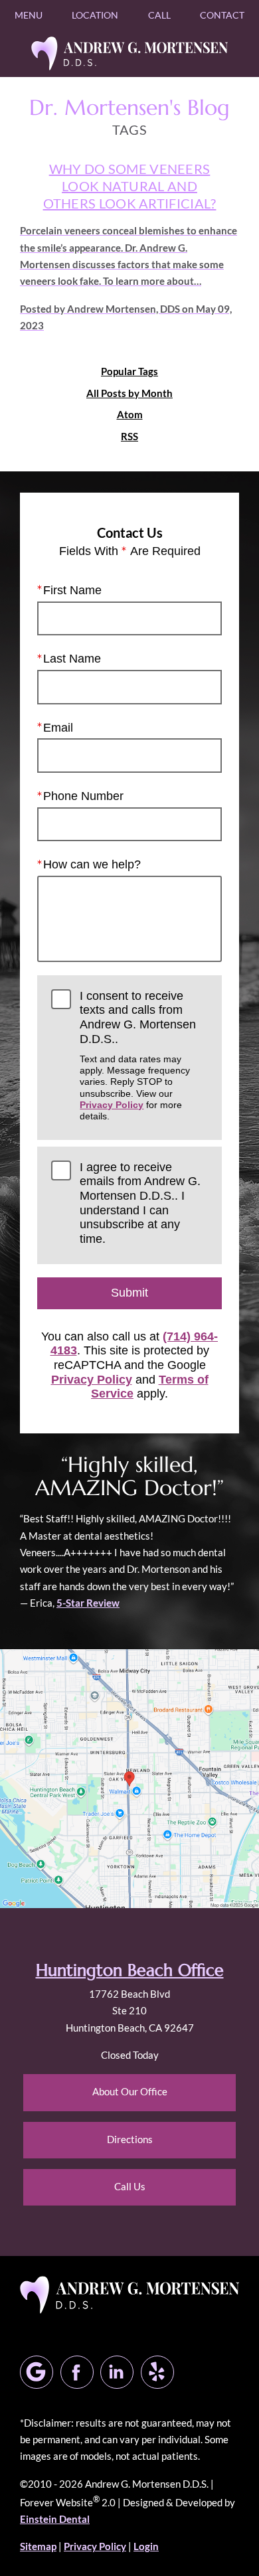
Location (95, 15)
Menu (29, 15)
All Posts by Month (129, 393)
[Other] (157, 2372)
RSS (129, 437)
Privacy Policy (112, 1105)
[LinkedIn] (117, 2372)
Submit (129, 1293)
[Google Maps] (37, 2372)
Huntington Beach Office (130, 1970)
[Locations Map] (129, 1777)
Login (146, 2546)
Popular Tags (129, 371)
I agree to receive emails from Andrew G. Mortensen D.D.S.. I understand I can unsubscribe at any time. (140, 1203)
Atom (130, 415)
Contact (222, 15)
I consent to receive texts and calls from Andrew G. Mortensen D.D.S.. (138, 1056)
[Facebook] (77, 2372)
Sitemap (38, 2546)
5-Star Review (88, 1603)
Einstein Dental (55, 2519)
